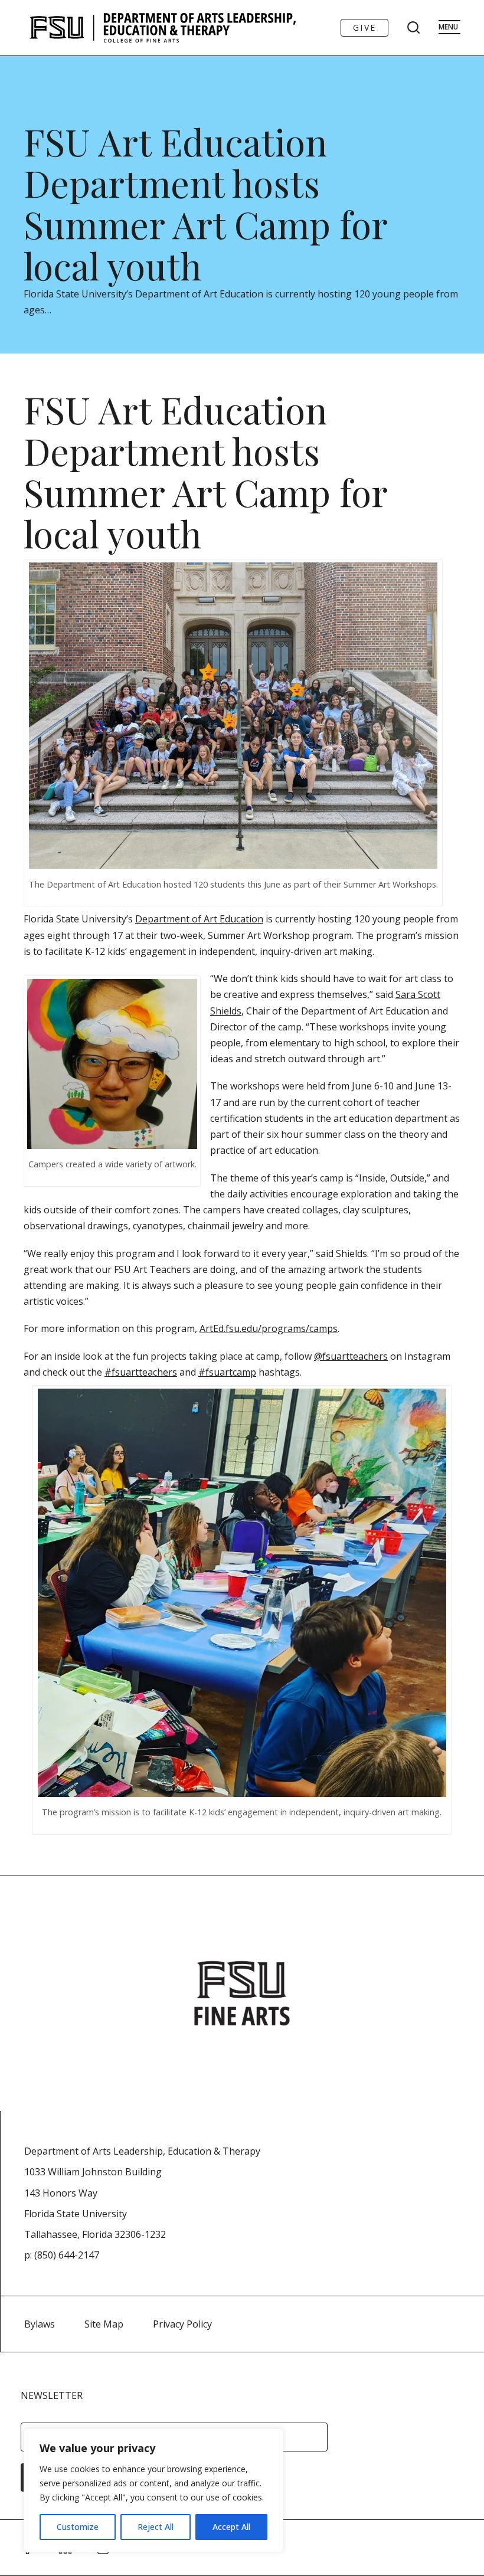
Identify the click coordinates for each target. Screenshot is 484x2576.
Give (364, 27)
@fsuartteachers (351, 1356)
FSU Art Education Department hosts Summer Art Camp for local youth (205, 203)
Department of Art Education (199, 919)
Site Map (104, 2324)
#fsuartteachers (141, 1372)
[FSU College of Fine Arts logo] (242, 1993)
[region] (153, 2490)
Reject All (156, 2527)
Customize (78, 2527)
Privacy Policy (182, 2324)
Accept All (231, 2527)
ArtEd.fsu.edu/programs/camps (269, 1328)
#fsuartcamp (227, 1372)
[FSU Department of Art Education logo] (163, 28)
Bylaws (40, 2324)
